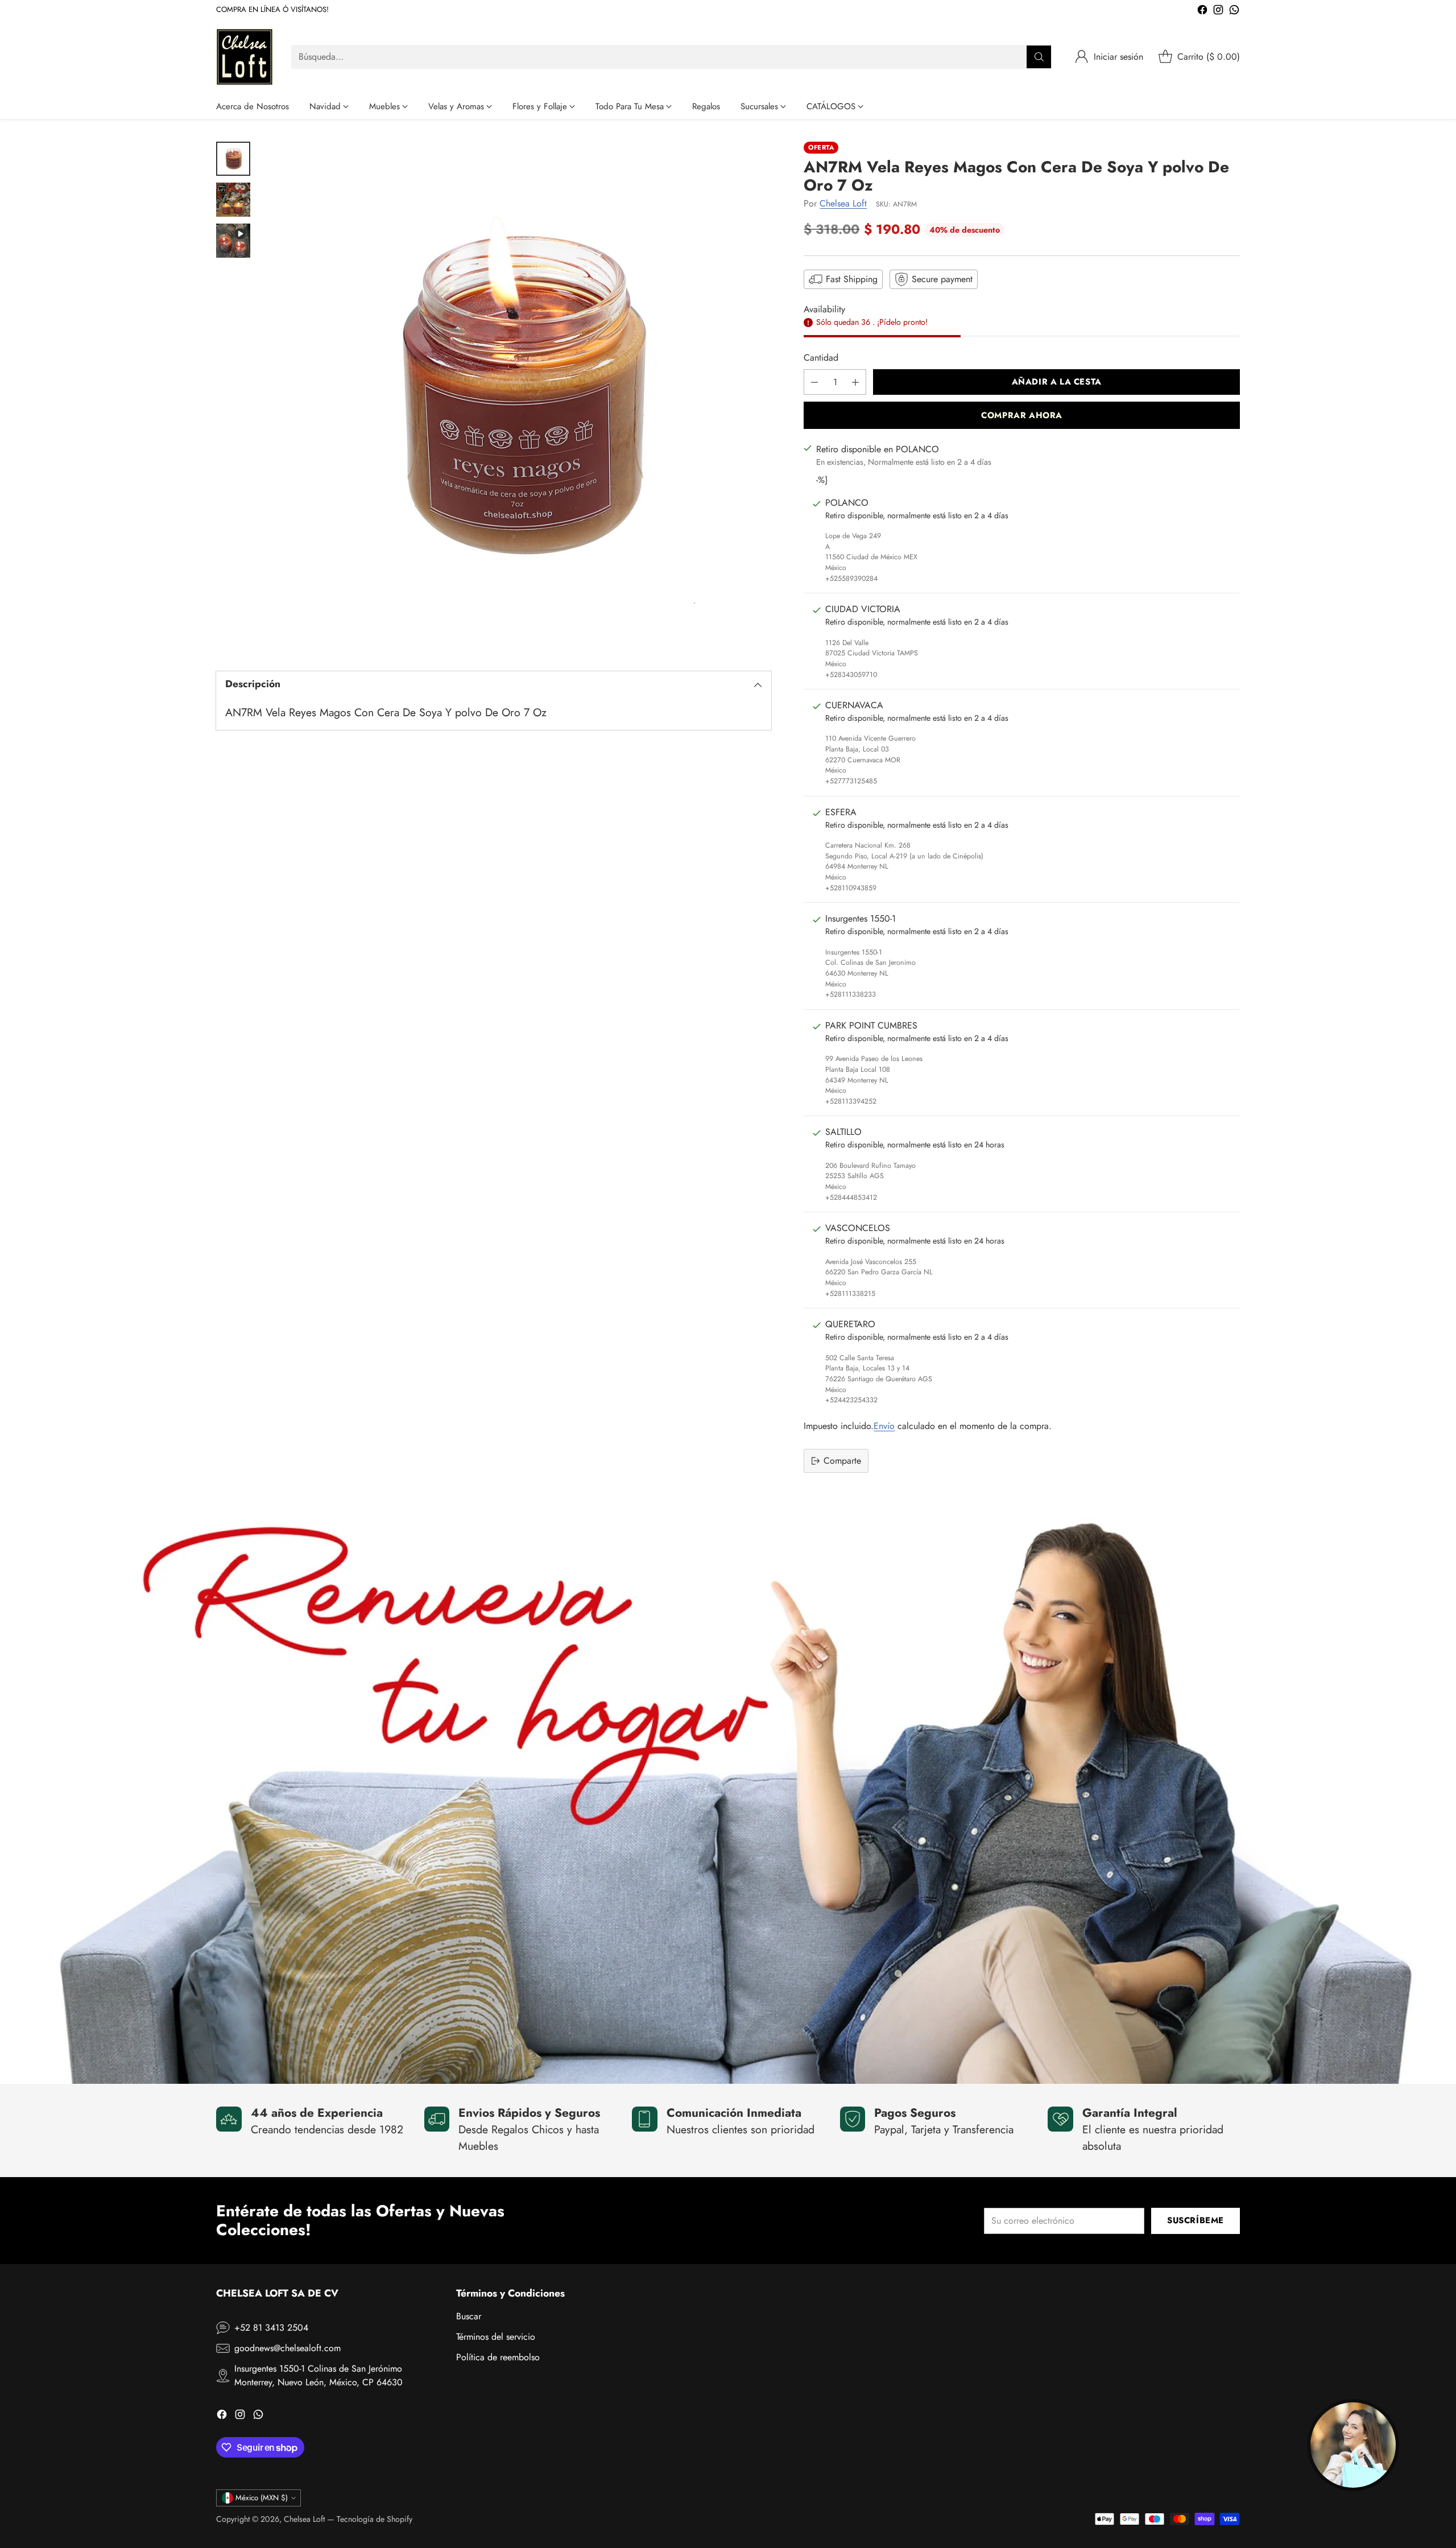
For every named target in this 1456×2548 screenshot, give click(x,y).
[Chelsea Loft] (245, 57)
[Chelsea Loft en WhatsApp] (1234, 12)
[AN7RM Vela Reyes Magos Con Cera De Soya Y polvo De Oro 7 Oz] (516, 397)
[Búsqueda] (1039, 57)
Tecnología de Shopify (375, 2519)
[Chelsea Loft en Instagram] (1218, 12)
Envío (884, 1426)
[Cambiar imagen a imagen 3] (233, 241)
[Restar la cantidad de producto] (814, 382)
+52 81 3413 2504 (271, 2328)
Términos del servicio (496, 2337)
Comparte (842, 1461)
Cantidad (821, 358)
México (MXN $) (262, 2498)
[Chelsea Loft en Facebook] (1202, 12)
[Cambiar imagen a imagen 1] (233, 159)
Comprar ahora (1022, 415)
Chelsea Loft (843, 203)
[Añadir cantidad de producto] (855, 382)
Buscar (469, 2316)
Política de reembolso (498, 2357)
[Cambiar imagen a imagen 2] (233, 200)
